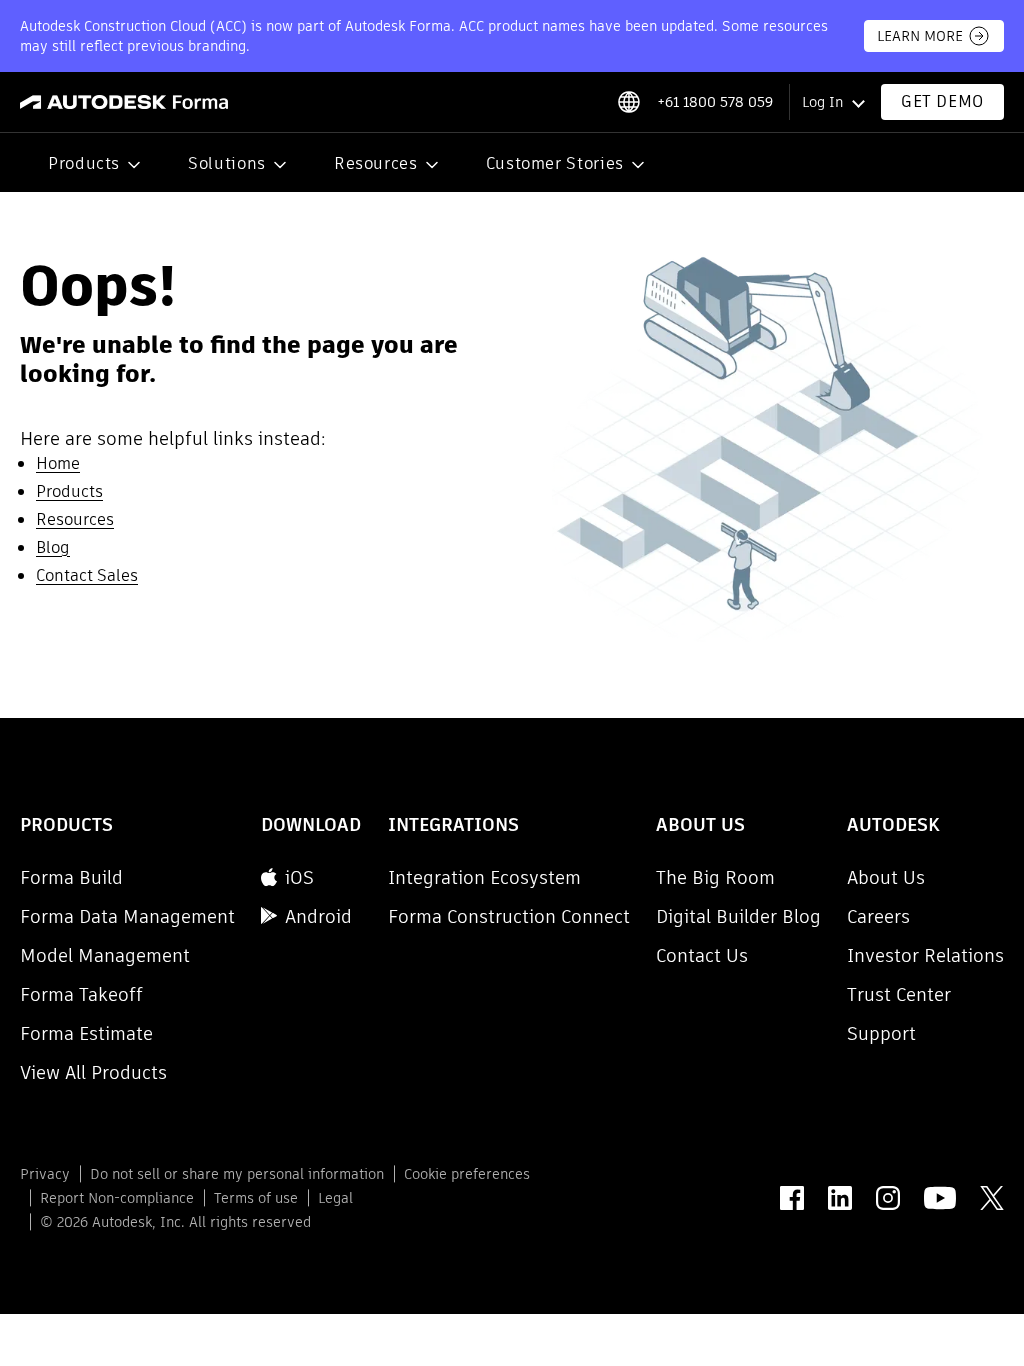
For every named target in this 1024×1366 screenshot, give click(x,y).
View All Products (93, 1072)
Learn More (920, 36)
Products (84, 163)
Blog (53, 547)
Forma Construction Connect (509, 916)
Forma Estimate (86, 1033)
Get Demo (942, 101)
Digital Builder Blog (738, 916)
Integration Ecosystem (484, 877)
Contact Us (702, 955)
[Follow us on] (792, 1198)
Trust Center (899, 994)
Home (58, 463)
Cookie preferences (467, 1174)
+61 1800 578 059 (715, 102)
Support (881, 1033)
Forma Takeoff (81, 994)
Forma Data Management (127, 916)
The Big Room (715, 877)
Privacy (45, 1174)
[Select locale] (628, 102)
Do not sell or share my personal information (237, 1174)
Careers (878, 916)
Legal (335, 1198)
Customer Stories (555, 163)
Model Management (105, 955)
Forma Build (71, 877)
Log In (822, 102)
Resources (376, 163)
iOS (299, 877)
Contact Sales (87, 575)
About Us (886, 877)
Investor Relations (925, 955)
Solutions (227, 163)
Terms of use (256, 1198)
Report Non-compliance (117, 1198)
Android (318, 916)
